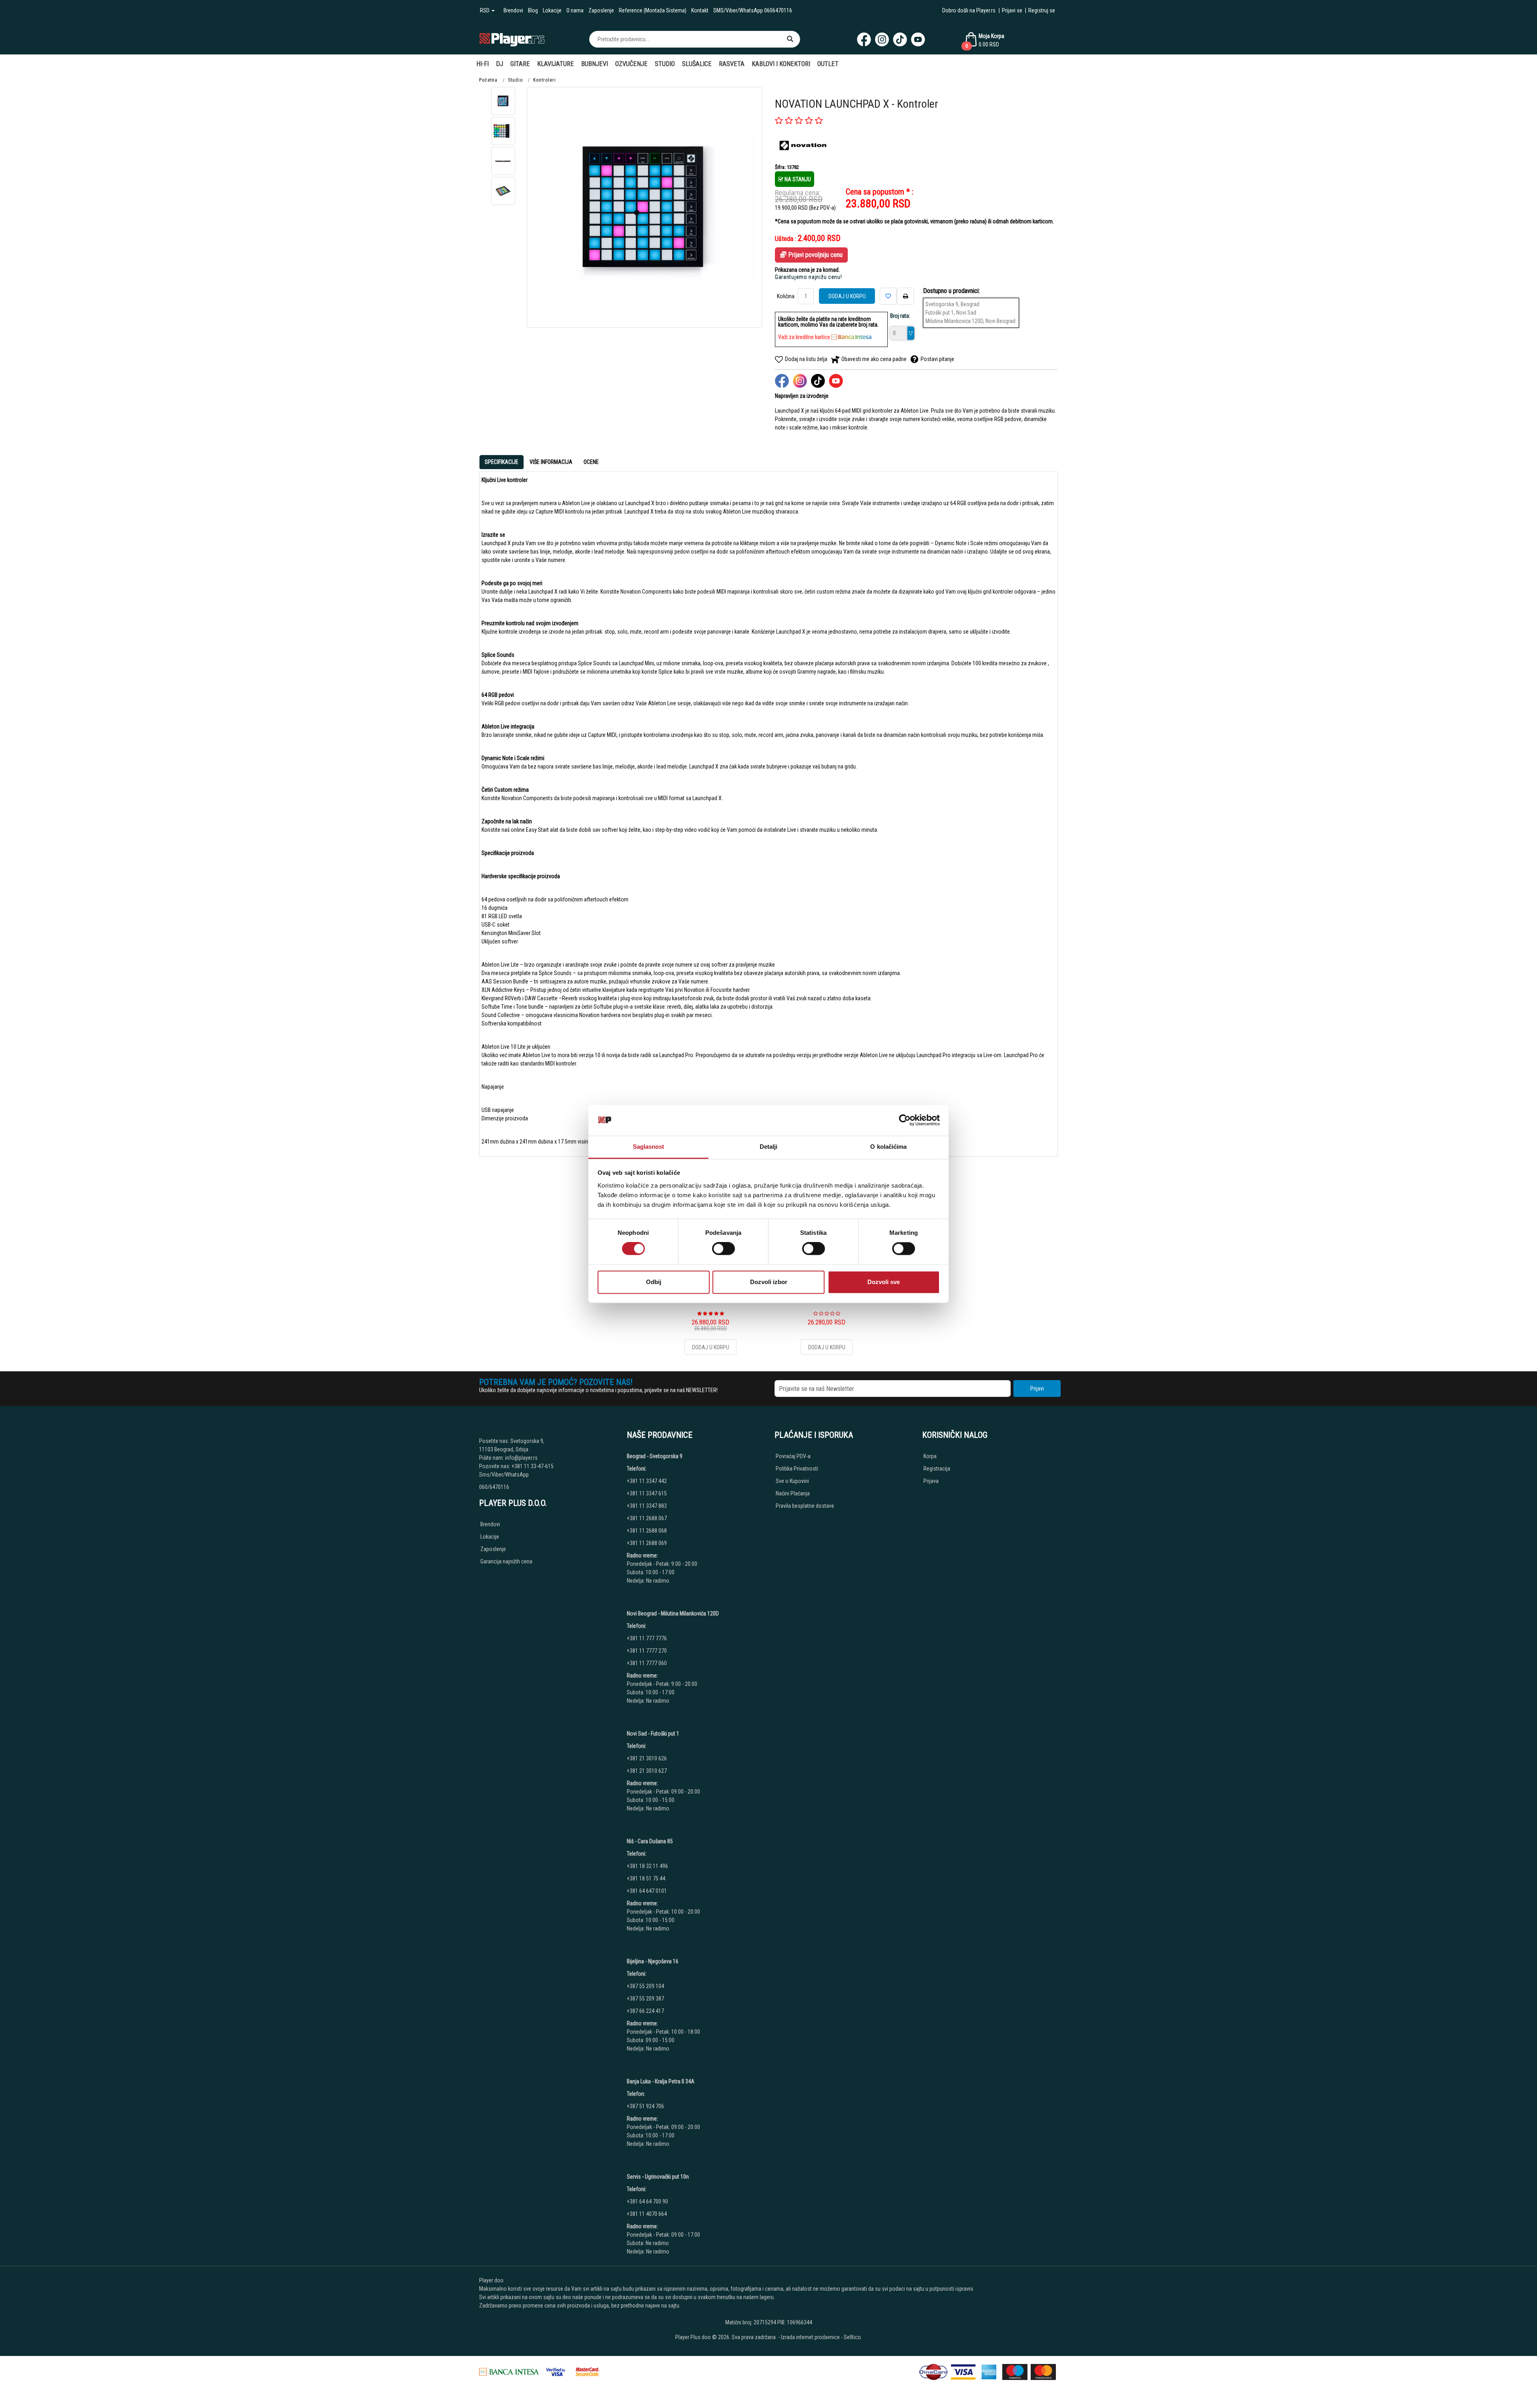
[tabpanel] (768, 811)
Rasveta (732, 64)
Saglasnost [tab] (649, 1147)
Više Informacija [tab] (551, 462)
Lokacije (552, 10)
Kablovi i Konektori (781, 64)
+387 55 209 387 (645, 1999)
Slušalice (697, 64)
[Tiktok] (900, 39)
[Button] (790, 39)
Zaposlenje (601, 10)
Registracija (937, 1469)
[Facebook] (864, 39)
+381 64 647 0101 (647, 1891)
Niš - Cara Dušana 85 (650, 1841)
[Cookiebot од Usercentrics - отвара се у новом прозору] (905, 1120)
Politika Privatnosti (797, 1469)
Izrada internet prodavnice (810, 2337)
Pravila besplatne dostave (805, 1506)
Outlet (828, 64)
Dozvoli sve (884, 1282)
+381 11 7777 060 (647, 1663)
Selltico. (853, 2337)
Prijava (931, 1481)
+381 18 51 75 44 (646, 1878)
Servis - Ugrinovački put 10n (658, 2177)
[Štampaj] (905, 296)
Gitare (520, 64)
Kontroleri (545, 80)
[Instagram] (882, 39)
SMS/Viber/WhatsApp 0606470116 (753, 10)
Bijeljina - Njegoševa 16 (653, 1961)
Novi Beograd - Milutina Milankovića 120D (673, 1613)
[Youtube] (918, 39)
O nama (575, 10)
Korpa (930, 1456)
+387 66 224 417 (645, 2011)
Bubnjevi (595, 64)
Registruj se (1042, 10)
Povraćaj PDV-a (793, 1456)
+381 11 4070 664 (647, 2214)
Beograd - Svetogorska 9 (655, 1456)
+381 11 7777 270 (647, 1651)
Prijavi (1037, 1389)
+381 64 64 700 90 (647, 2201)
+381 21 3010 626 (647, 1758)
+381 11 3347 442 (647, 1481)
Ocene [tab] (591, 462)
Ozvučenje (631, 64)
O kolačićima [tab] (888, 1147)
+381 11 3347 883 (647, 1506)
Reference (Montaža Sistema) (653, 10)
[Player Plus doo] (512, 39)
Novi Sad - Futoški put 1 (653, 1734)
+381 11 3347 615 (647, 1493)
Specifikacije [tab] (502, 462)
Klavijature (556, 64)
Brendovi (513, 10)
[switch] (723, 1249)
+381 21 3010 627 (647, 1771)
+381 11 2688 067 (647, 1518)
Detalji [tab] (769, 1147)
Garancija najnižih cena (506, 1561)
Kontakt (700, 10)
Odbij (654, 1282)
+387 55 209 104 (645, 1986)
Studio (665, 64)
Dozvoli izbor (769, 1282)
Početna (488, 80)
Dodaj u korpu (847, 296)
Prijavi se (1012, 10)
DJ (500, 64)
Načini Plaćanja (793, 1493)
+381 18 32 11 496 (647, 1866)
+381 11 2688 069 (647, 1543)
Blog (533, 10)
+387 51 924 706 (645, 2106)
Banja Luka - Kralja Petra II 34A (661, 2081)
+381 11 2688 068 (647, 1531)
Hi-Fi (483, 64)
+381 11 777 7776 (647, 1638)
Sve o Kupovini (792, 1481)
